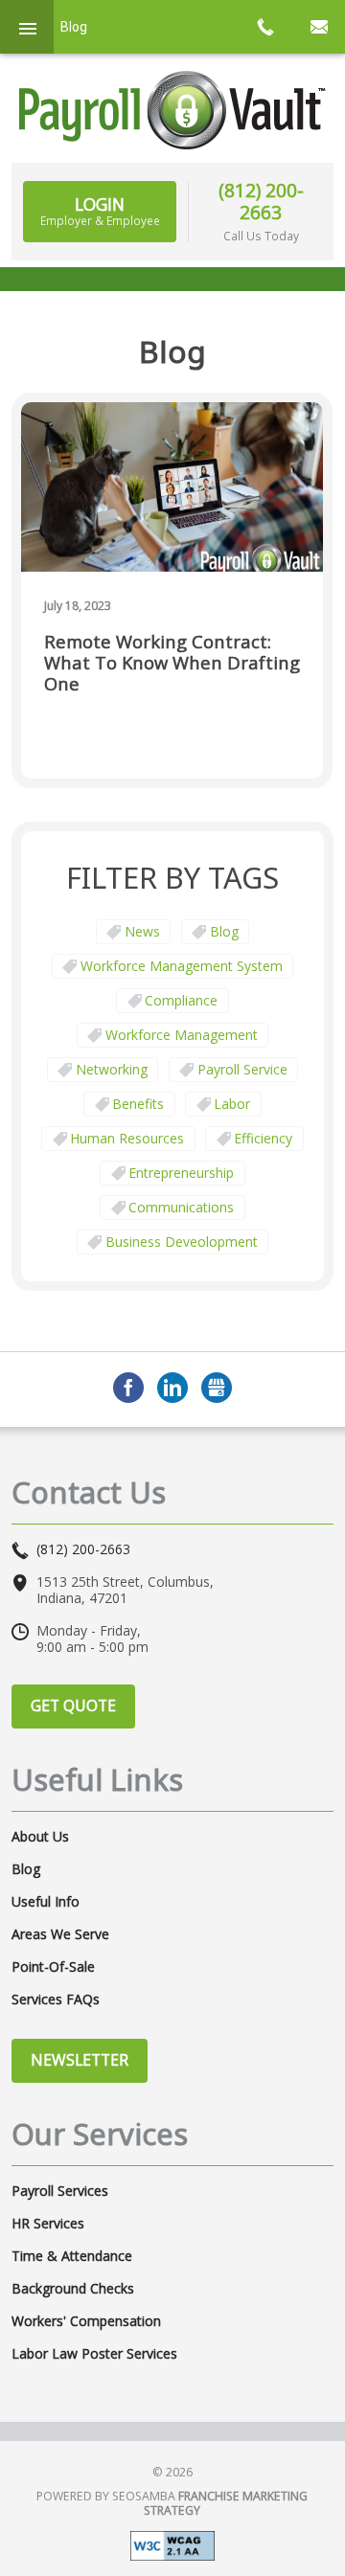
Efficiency (263, 1138)
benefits (138, 1104)
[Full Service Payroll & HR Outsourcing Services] (172, 110)
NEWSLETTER (80, 2060)
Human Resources (127, 1138)
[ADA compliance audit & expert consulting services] (172, 2545)
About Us (40, 1837)
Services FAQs (56, 2000)
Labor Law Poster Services (94, 2354)
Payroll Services (60, 2191)
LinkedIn (172, 1388)
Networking (112, 1069)
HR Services (48, 2224)
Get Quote (73, 1706)
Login (100, 211)
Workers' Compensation (86, 2321)
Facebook (128, 1388)
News (142, 931)
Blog (224, 931)
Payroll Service (242, 1069)
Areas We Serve (60, 1934)
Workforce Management (182, 1035)
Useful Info (46, 1902)
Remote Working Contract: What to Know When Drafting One (172, 663)
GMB (217, 1388)
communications (181, 1207)
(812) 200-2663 (261, 201)
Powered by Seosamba (172, 2503)
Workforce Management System (182, 966)
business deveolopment (182, 1242)
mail (318, 27)
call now (264, 27)
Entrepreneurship (181, 1173)
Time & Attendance (72, 2256)
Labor (232, 1104)
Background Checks (73, 2289)
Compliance (181, 1000)
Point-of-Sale (53, 1967)
